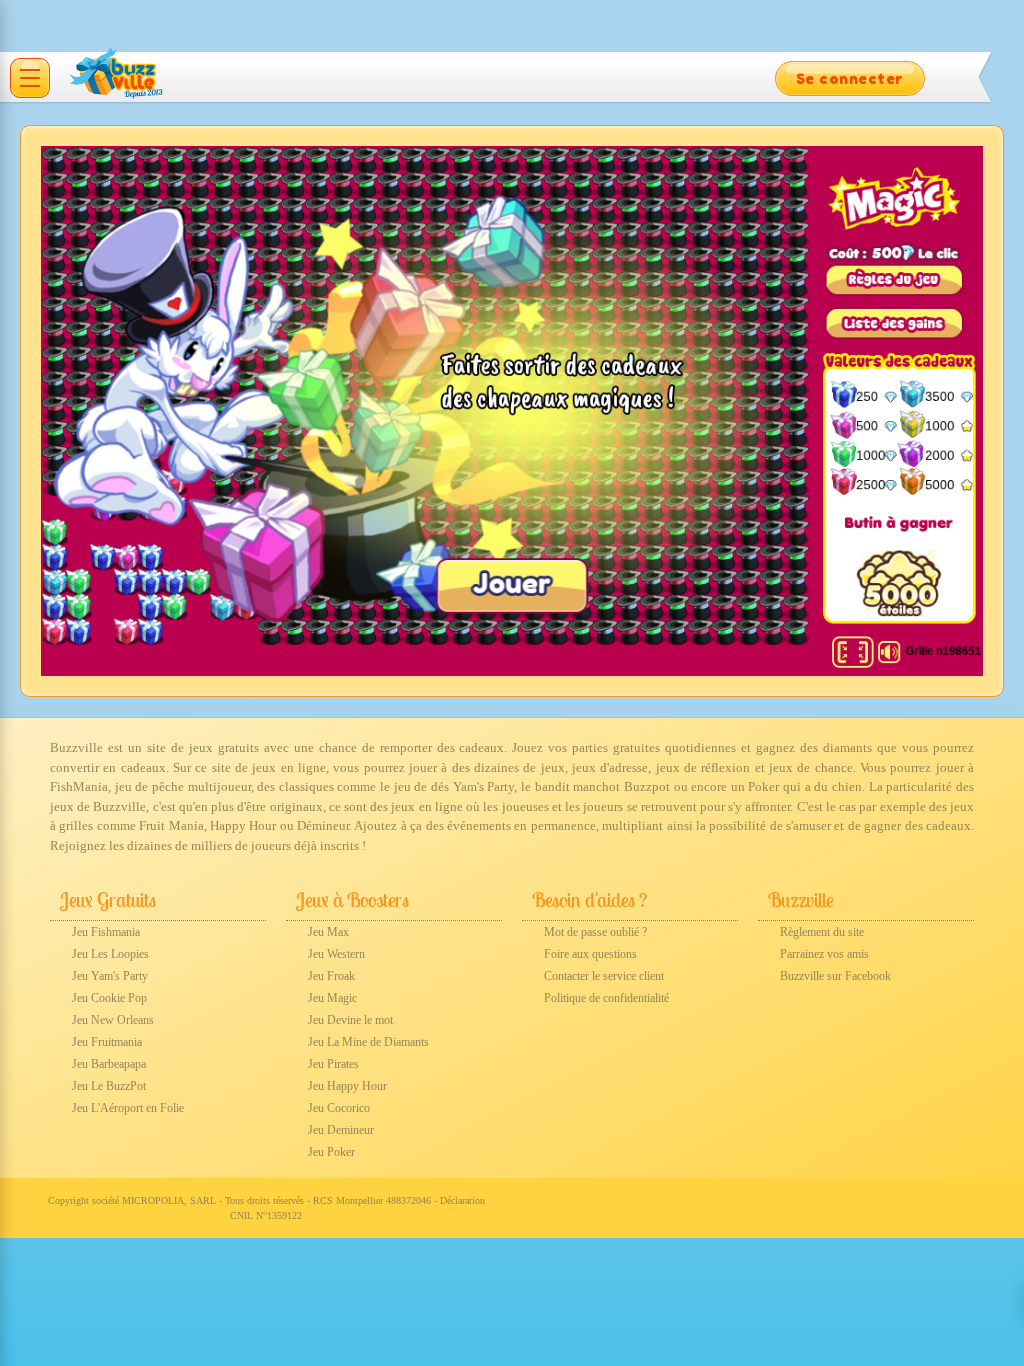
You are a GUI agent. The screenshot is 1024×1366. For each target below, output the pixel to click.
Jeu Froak (331, 976)
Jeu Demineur (341, 1130)
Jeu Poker (331, 1152)
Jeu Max (328, 932)
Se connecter (850, 78)
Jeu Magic (332, 998)
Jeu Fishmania (106, 932)
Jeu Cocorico (339, 1108)
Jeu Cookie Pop (109, 998)
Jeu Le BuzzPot (109, 1086)
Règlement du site (822, 932)
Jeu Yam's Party (110, 976)
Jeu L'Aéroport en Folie (128, 1108)
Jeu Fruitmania (107, 1042)
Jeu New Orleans (113, 1020)
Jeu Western (336, 954)
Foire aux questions (590, 954)
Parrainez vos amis (824, 954)
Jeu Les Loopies (110, 954)
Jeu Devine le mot (350, 1020)
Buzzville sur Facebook (835, 976)
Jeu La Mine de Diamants (368, 1042)
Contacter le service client (604, 976)
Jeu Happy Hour (347, 1086)
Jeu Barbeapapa (109, 1064)
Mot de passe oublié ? (595, 932)
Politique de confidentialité (606, 998)
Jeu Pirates (333, 1064)
